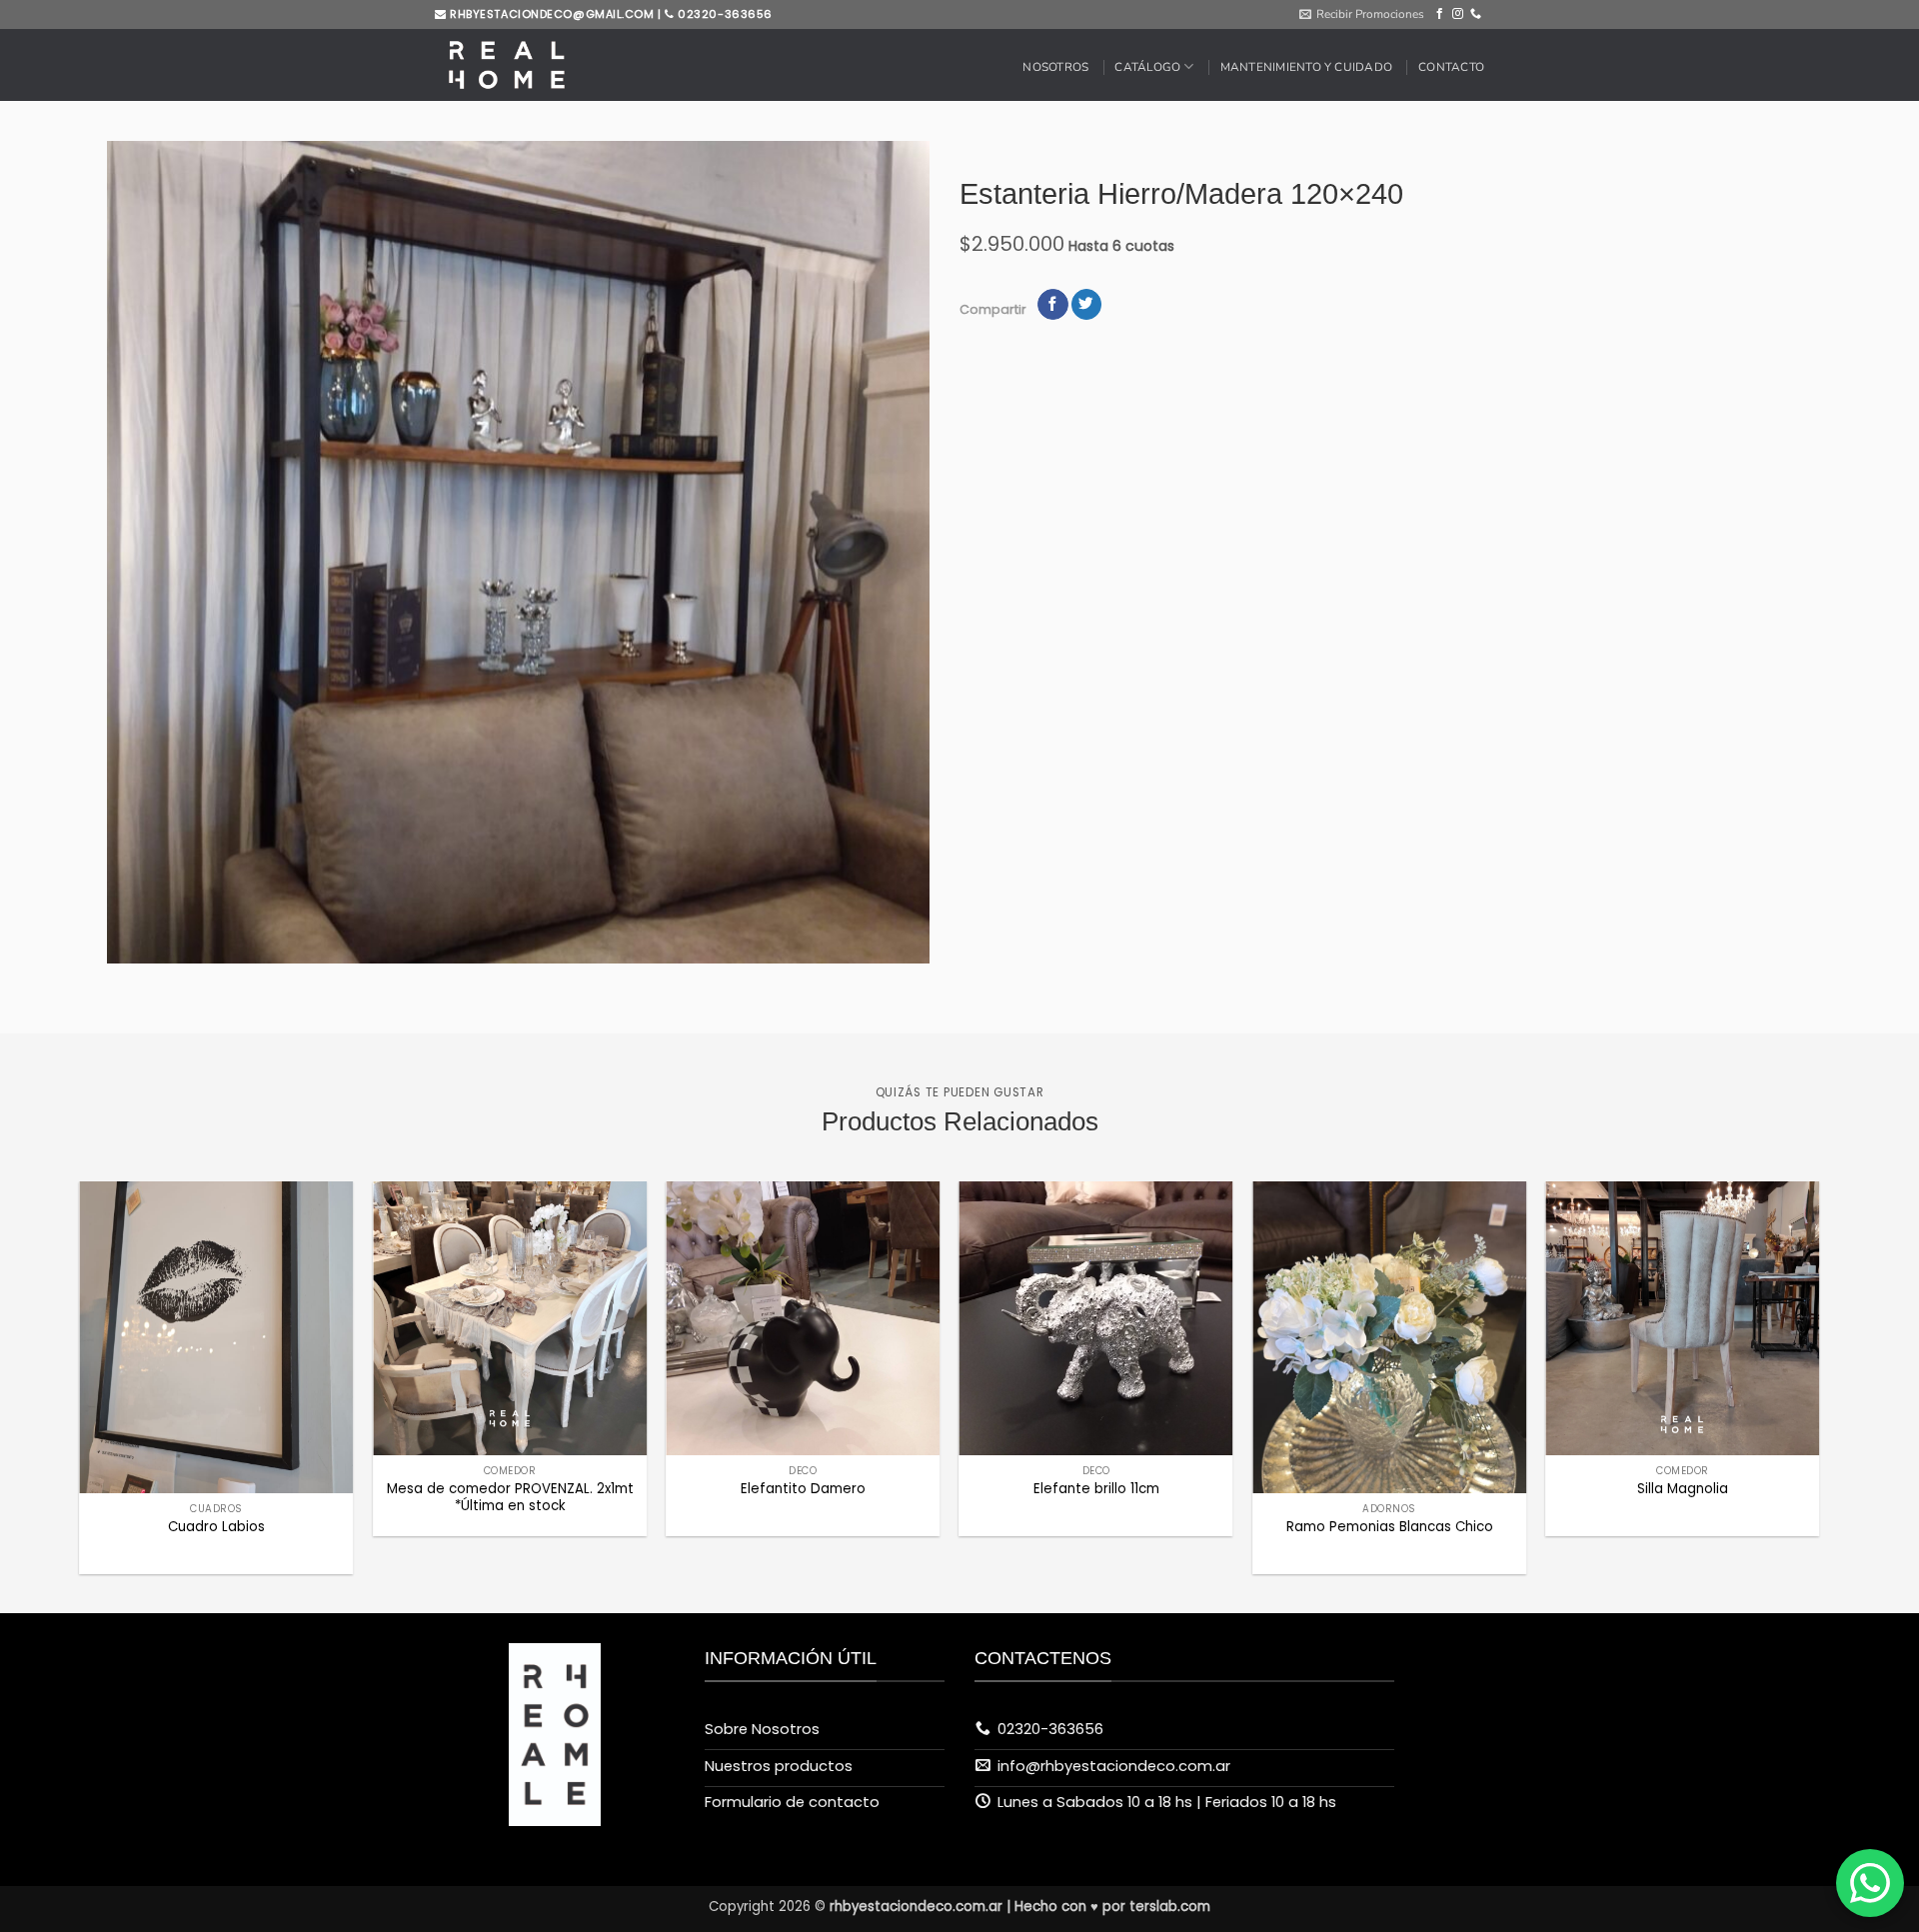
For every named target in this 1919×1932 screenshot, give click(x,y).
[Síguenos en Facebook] (1440, 14)
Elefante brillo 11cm (1096, 1489)
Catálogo (1147, 67)
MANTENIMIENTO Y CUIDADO (1306, 67)
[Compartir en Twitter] (1086, 304)
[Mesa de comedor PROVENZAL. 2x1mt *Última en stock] (510, 1318)
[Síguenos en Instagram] (1458, 14)
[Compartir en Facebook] (1052, 304)
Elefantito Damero (803, 1489)
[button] (1362, 14)
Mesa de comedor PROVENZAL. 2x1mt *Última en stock (510, 1497)
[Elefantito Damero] (803, 1318)
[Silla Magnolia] (1682, 1318)
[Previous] (130, 1299)
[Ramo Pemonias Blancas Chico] (1389, 1337)
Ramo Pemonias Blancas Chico (1390, 1527)
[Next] (1769, 1299)
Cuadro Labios (216, 1527)
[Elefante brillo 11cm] (1096, 1318)
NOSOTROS (1055, 67)
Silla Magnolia (1683, 1489)
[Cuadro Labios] (217, 1337)
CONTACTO (1451, 67)
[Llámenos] (1476, 14)
